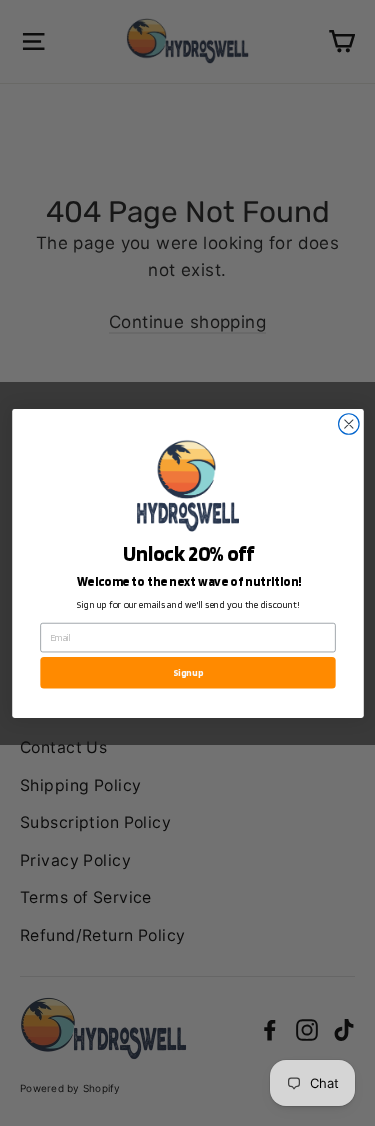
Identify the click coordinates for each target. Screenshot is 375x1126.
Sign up (188, 671)
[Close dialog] (348, 423)
